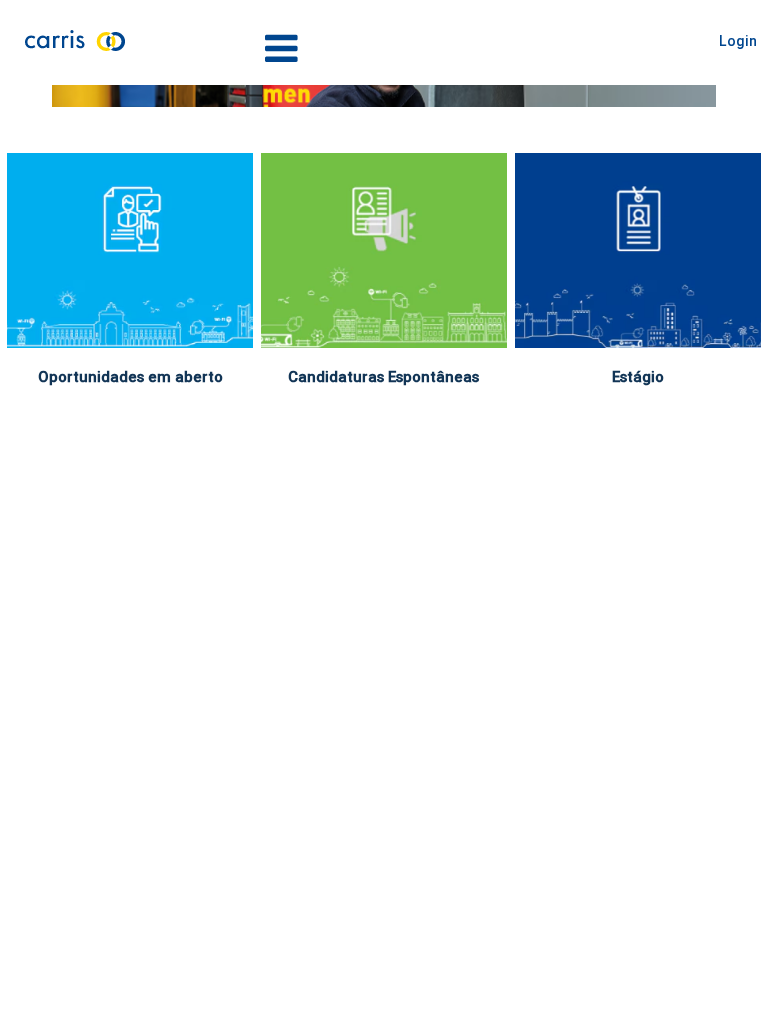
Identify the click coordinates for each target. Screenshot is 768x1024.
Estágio (638, 376)
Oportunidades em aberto (130, 376)
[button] (384, 48)
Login (738, 41)
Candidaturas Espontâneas (383, 376)
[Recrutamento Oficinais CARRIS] (57, 95)
